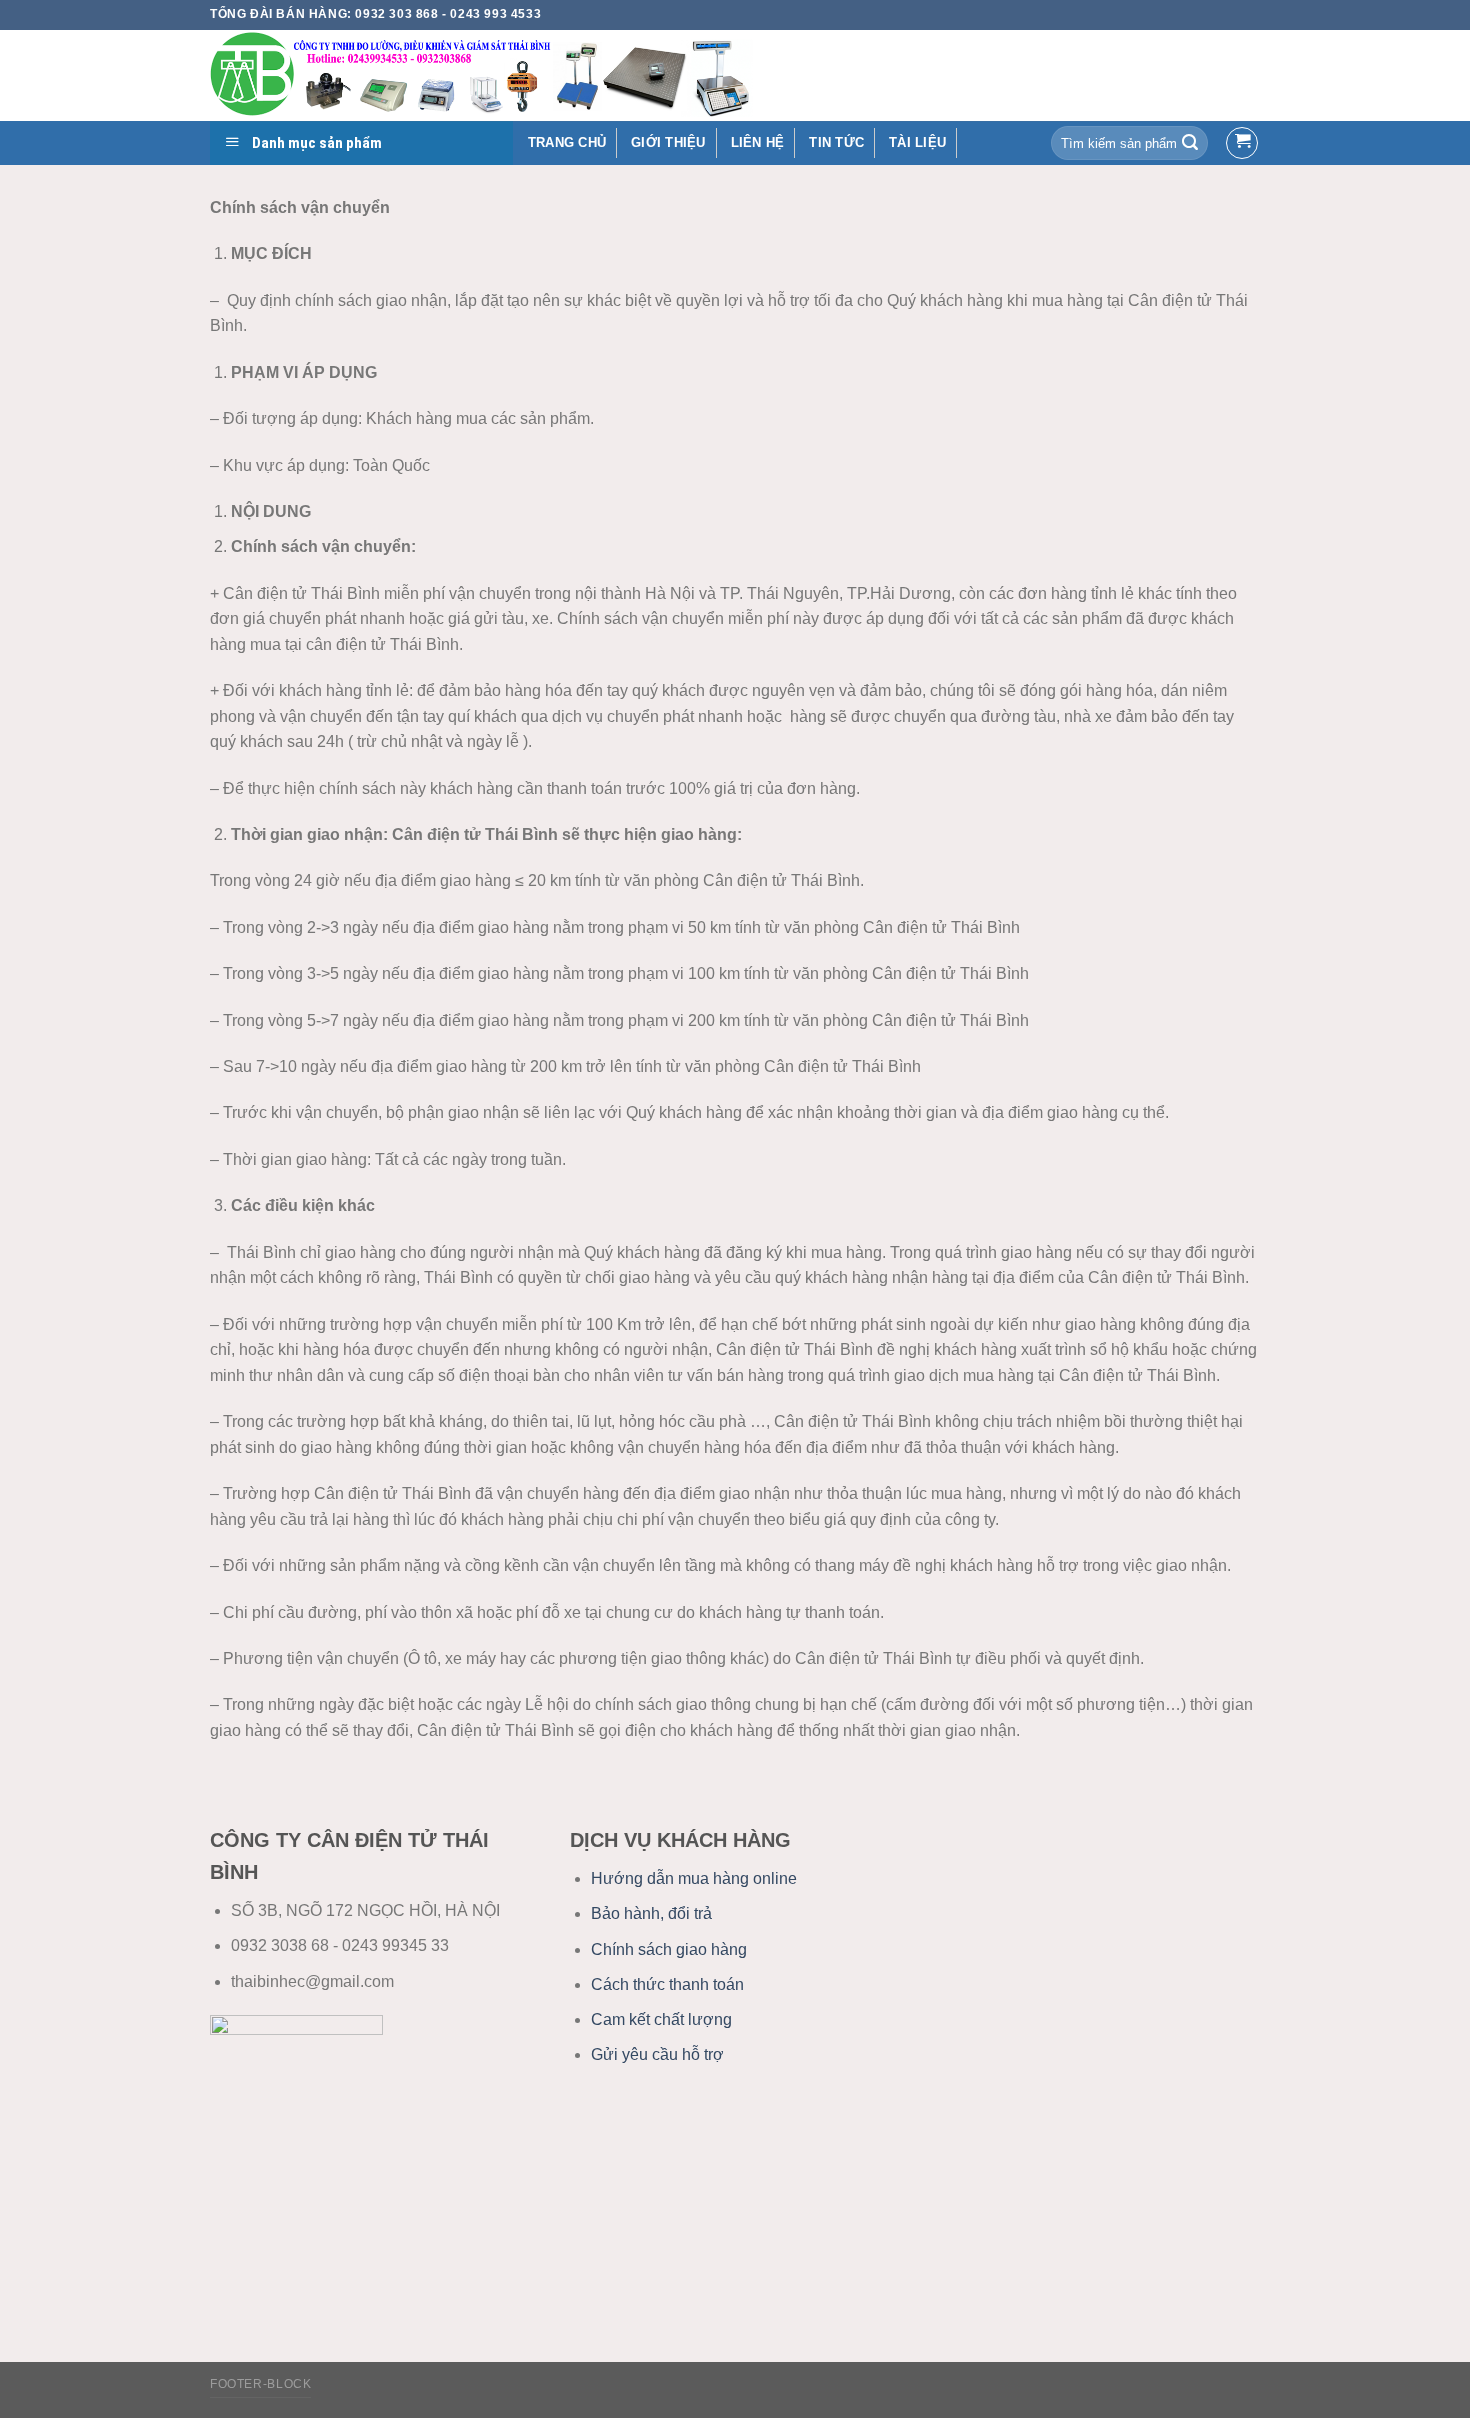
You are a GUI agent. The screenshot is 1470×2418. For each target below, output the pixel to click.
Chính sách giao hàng (669, 1949)
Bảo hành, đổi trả (651, 1913)
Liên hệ (758, 142)
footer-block (260, 2384)
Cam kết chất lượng (661, 2019)
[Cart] (1242, 143)
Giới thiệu (668, 142)
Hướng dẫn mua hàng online (694, 1878)
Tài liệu (917, 142)
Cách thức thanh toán (667, 1984)
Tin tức (836, 142)
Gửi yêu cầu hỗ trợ (657, 2054)
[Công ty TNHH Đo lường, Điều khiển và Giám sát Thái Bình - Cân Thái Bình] (560, 75)
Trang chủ (567, 142)
